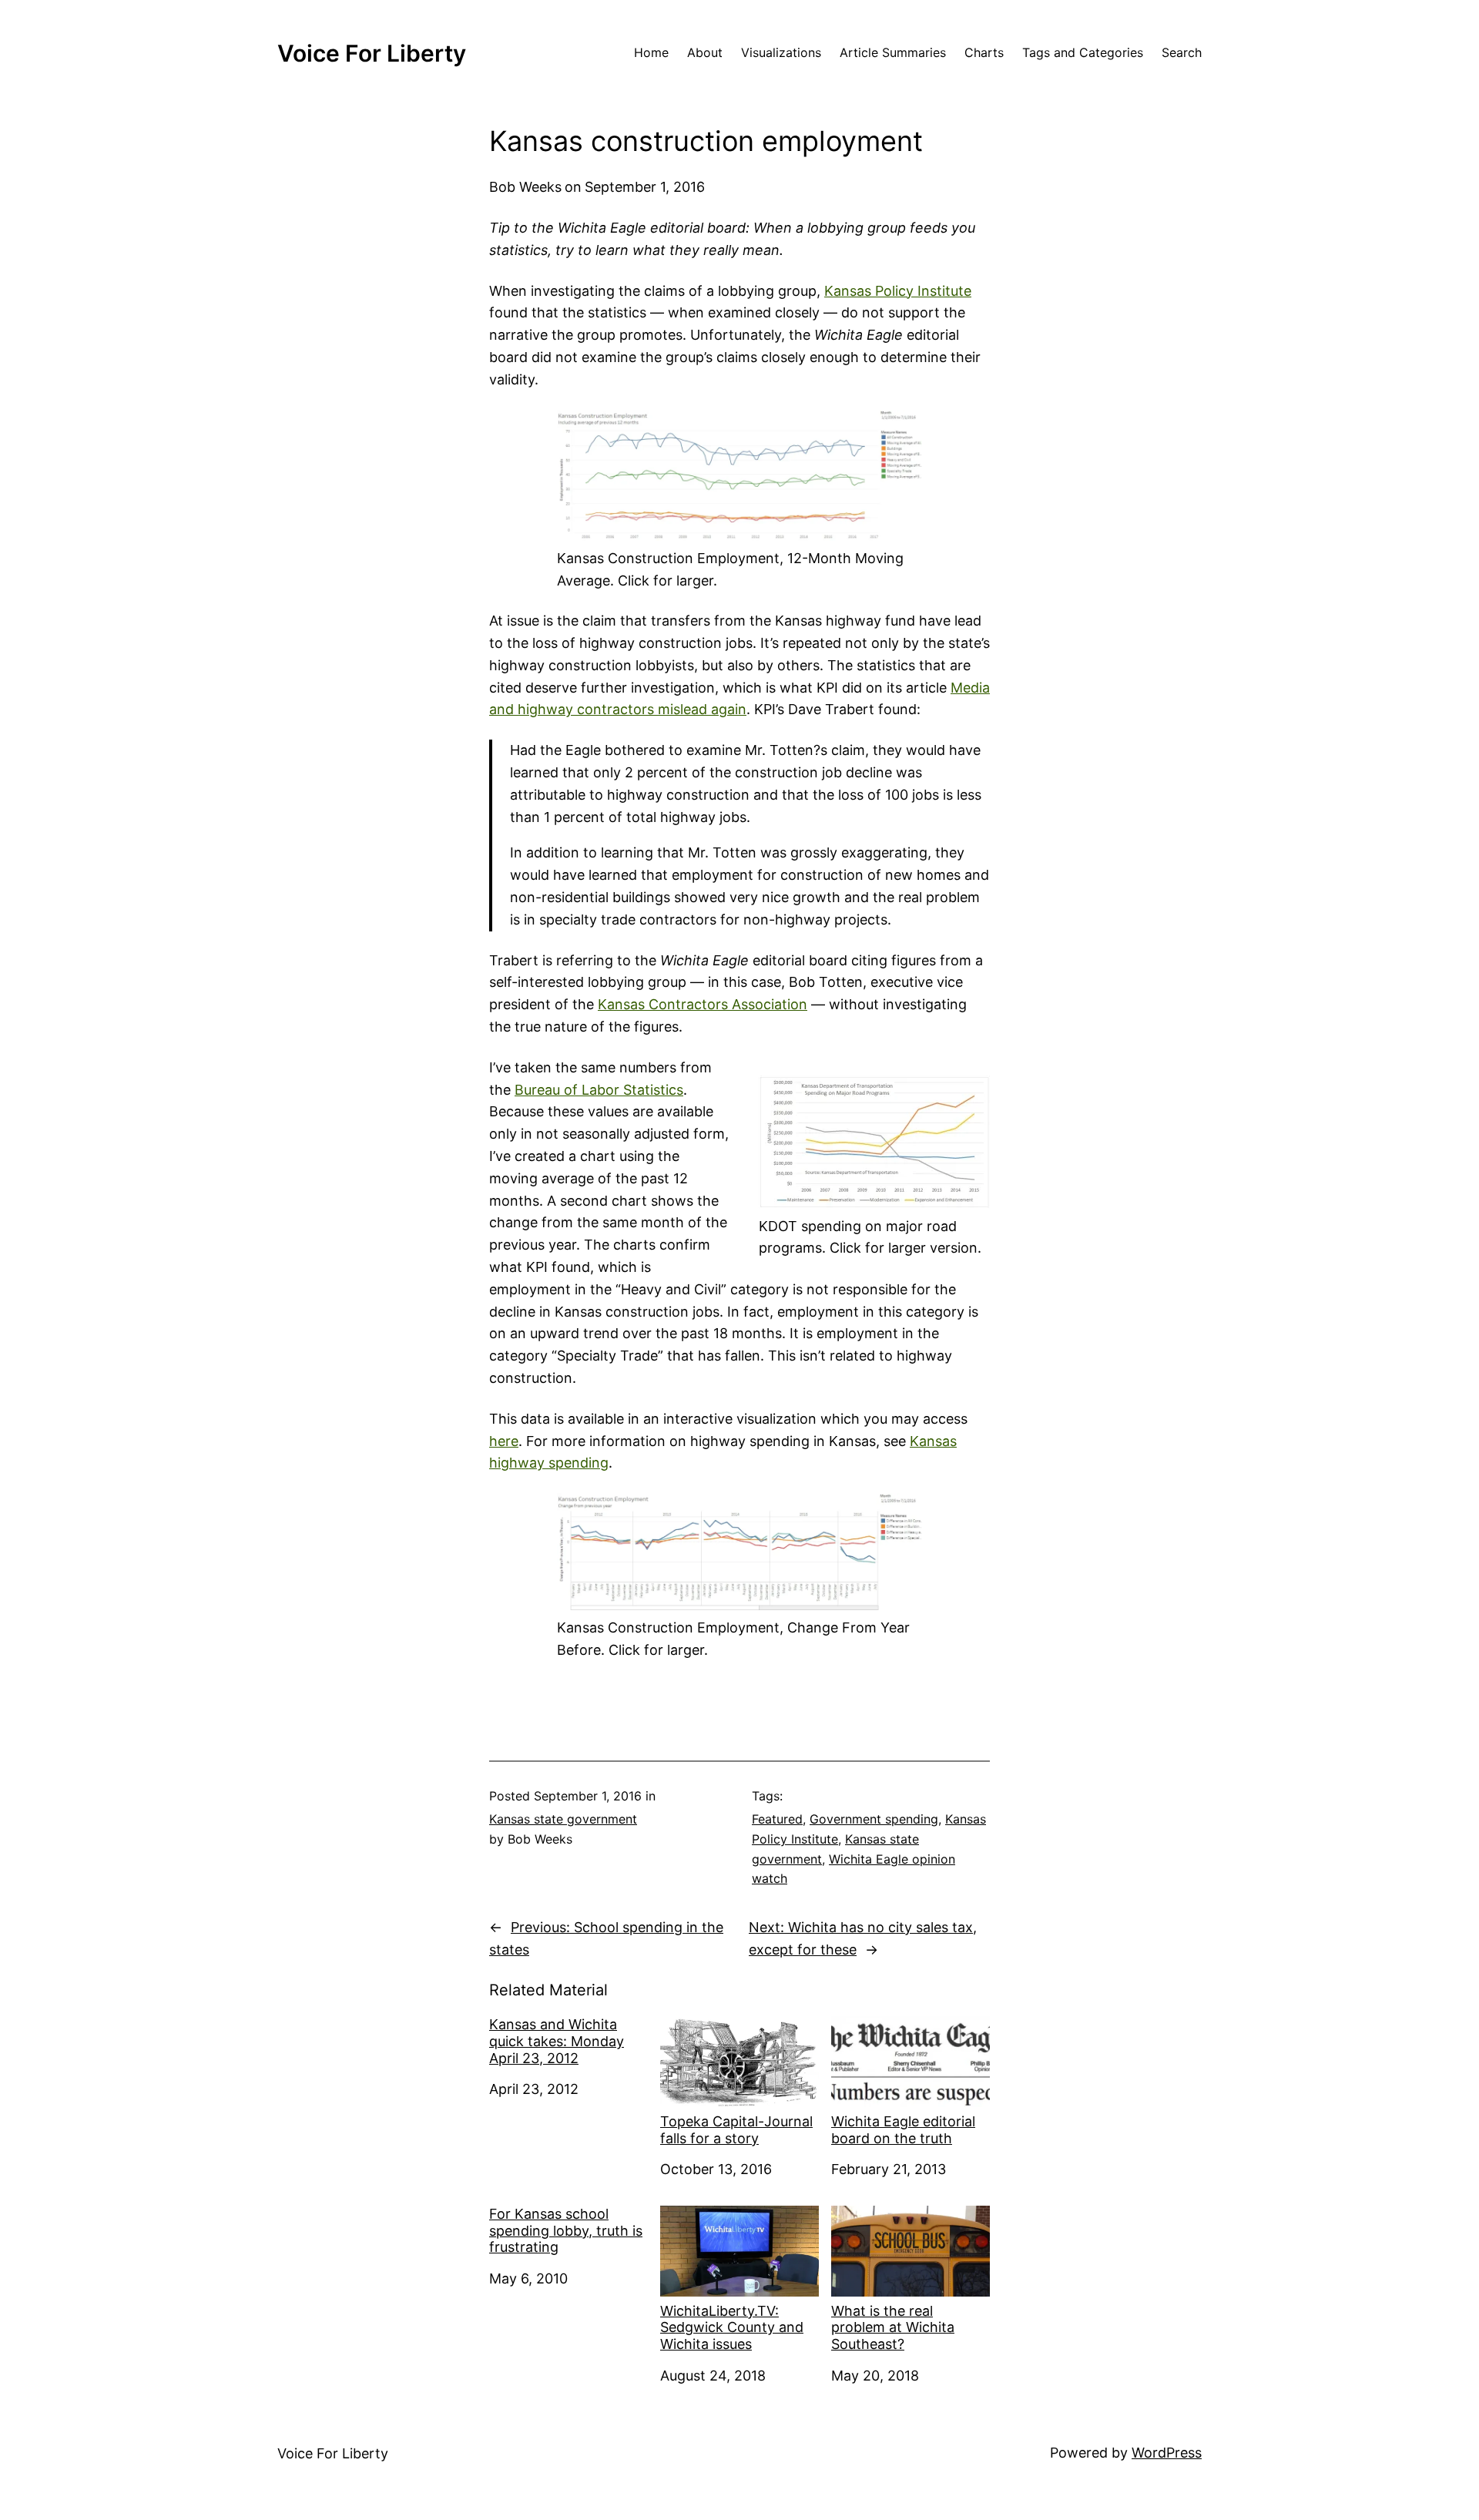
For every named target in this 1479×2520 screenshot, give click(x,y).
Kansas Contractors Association (703, 1004)
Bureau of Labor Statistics (599, 1090)
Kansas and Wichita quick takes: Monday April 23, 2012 (557, 2041)
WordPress (1167, 2453)
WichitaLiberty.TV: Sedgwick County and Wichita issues (732, 2327)
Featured (777, 1819)
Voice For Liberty (372, 53)
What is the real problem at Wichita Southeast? (893, 2327)
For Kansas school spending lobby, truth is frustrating (566, 2230)
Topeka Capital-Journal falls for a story (736, 2130)
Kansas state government (563, 1819)
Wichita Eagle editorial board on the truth (903, 2130)
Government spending (874, 1819)
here (504, 1441)
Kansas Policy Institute (898, 291)
